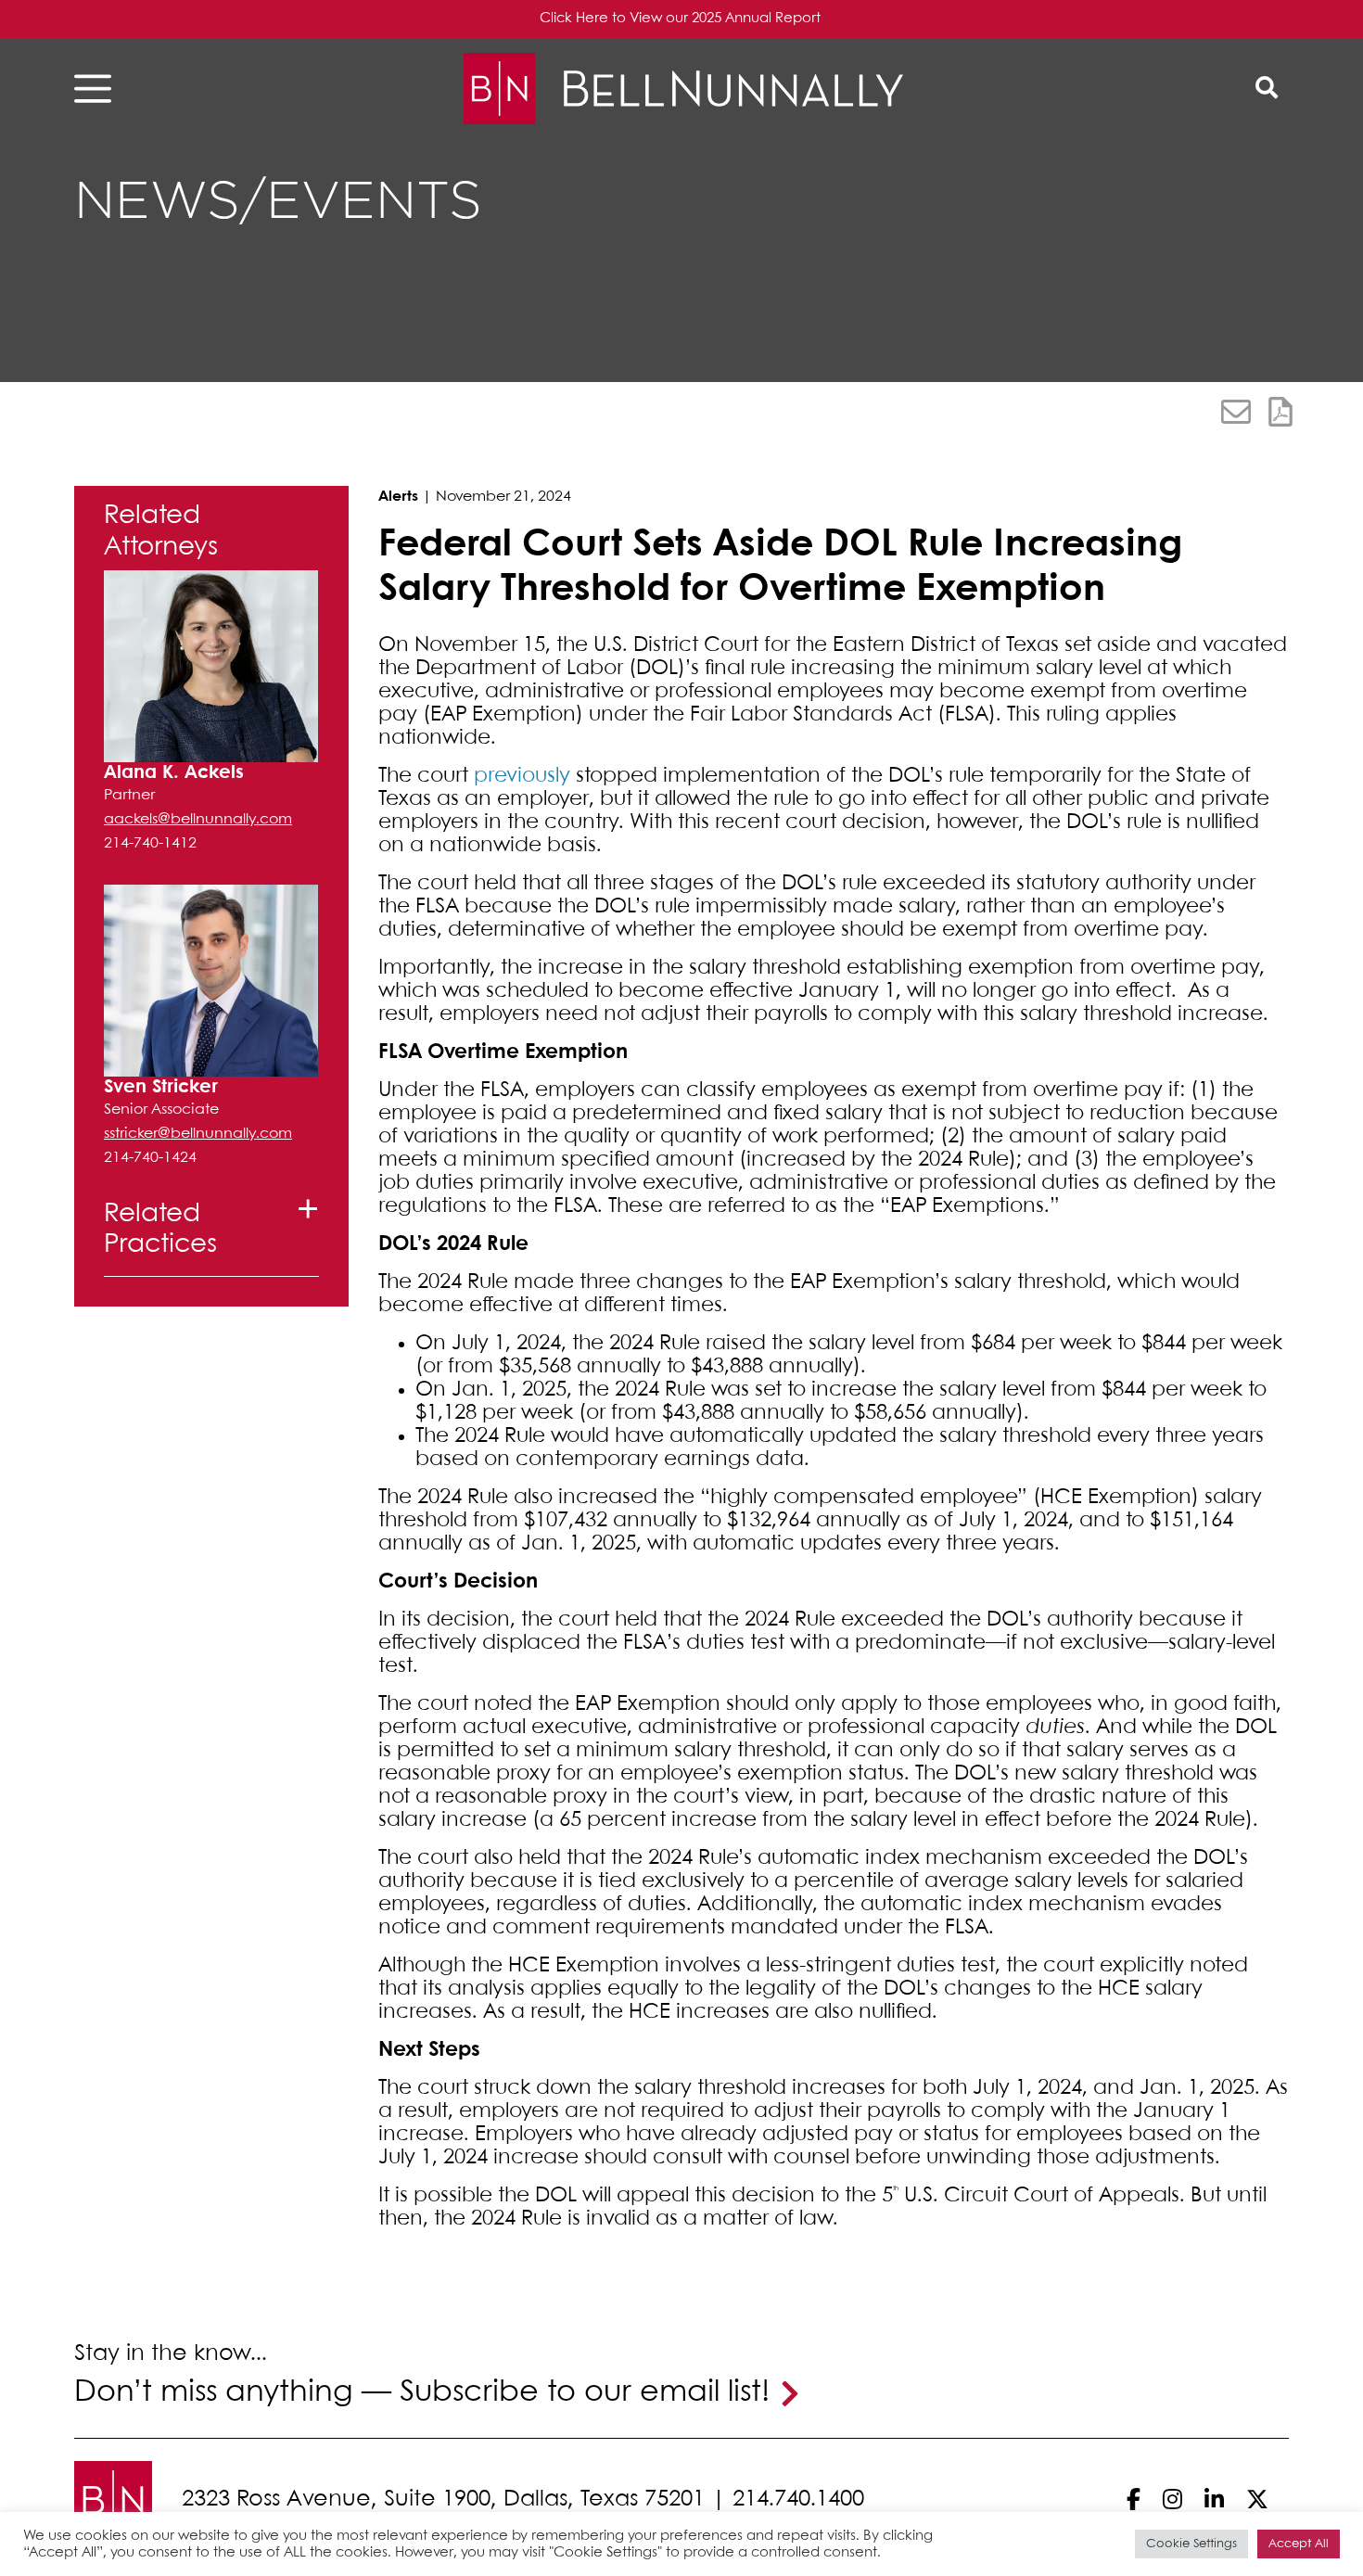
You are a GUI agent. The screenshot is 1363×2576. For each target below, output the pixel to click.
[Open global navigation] (98, 89)
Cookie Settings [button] (1191, 2544)
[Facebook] (1134, 2499)
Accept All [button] (1299, 2544)
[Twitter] (1257, 2499)
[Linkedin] (1214, 2499)
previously (522, 776)
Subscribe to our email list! (585, 2393)
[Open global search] (1267, 89)
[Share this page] (1236, 412)
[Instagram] (1172, 2499)
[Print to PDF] (1280, 412)
